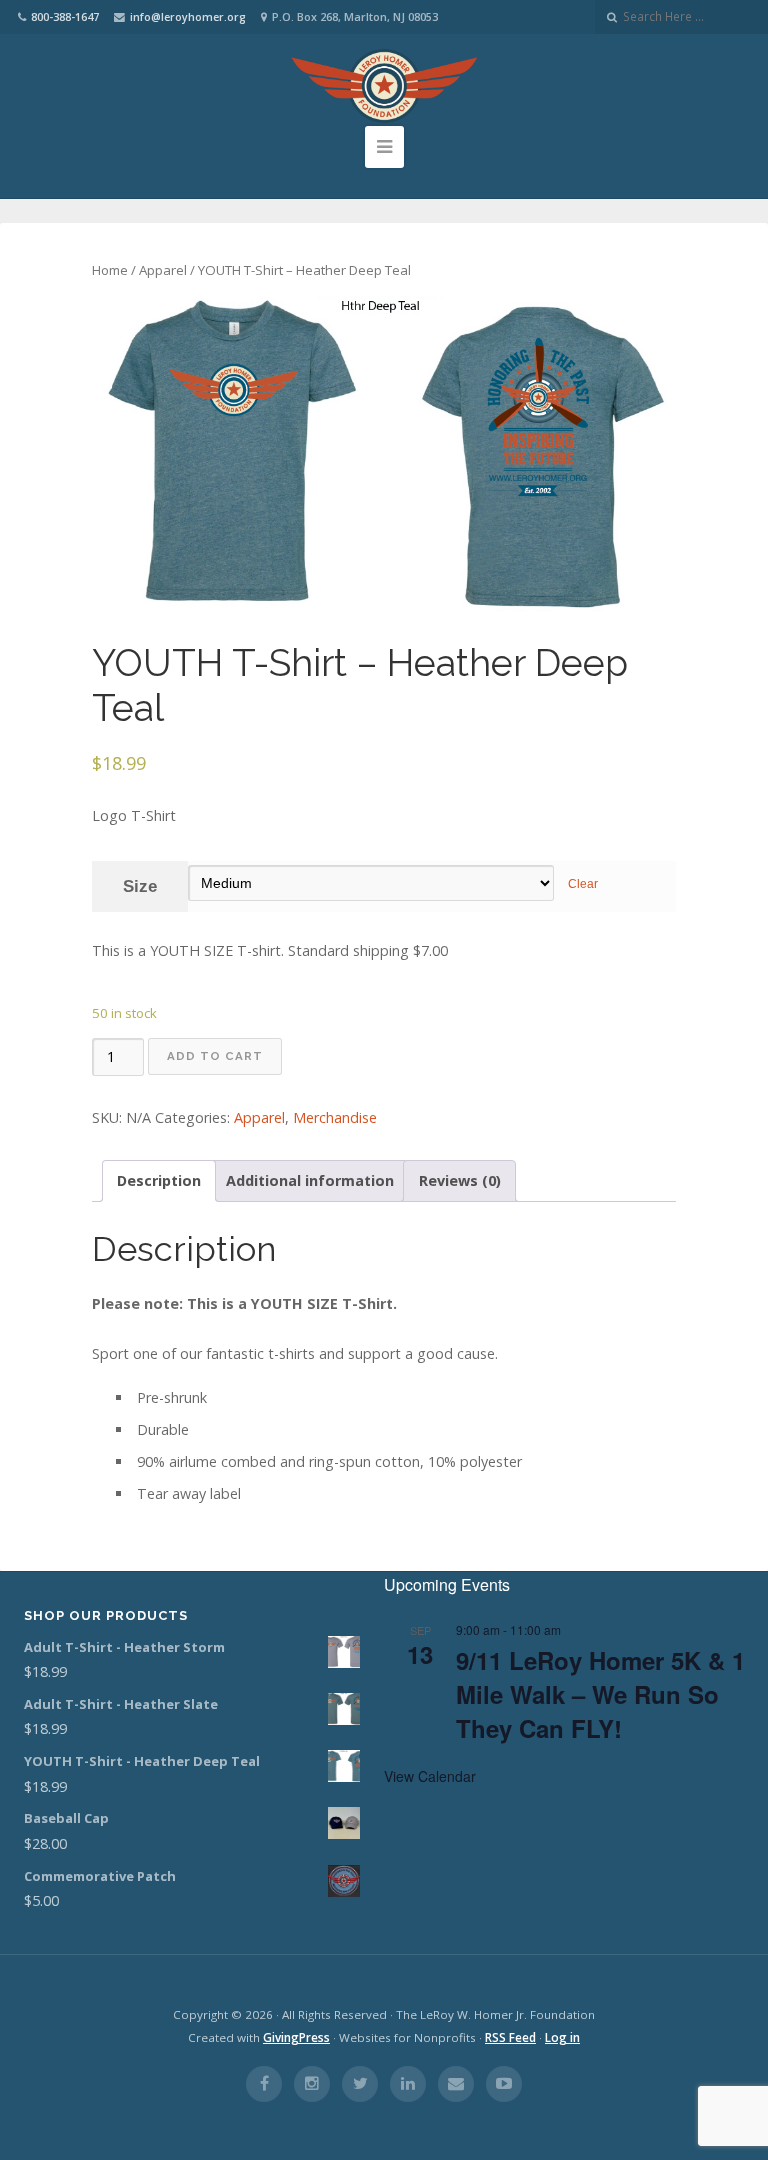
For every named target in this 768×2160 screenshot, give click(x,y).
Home (110, 270)
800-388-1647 (65, 16)
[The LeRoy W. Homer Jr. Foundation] (384, 86)
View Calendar (430, 1776)
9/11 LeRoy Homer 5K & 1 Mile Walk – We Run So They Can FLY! (600, 1694)
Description (159, 1180)
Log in (562, 2037)
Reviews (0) (460, 1180)
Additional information (310, 1180)
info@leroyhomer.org (188, 16)
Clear (583, 884)
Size (140, 886)
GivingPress (296, 2037)
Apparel (163, 270)
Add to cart (215, 1056)
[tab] (159, 1181)
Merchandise (335, 1117)
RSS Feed (510, 2037)
